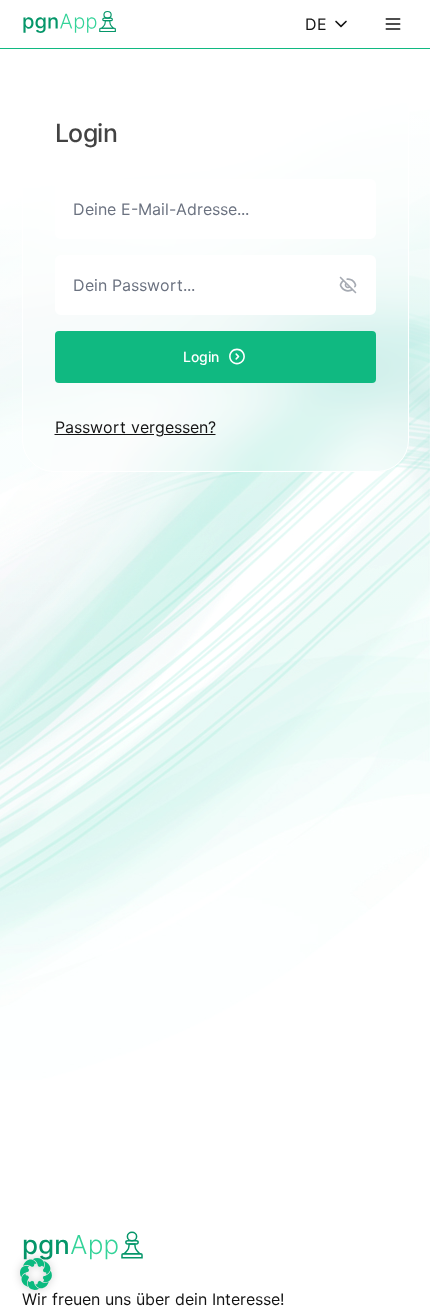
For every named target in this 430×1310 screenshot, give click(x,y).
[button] (36, 1274)
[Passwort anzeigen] (348, 285)
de (316, 24)
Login (201, 356)
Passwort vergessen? (135, 427)
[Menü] (393, 24)
